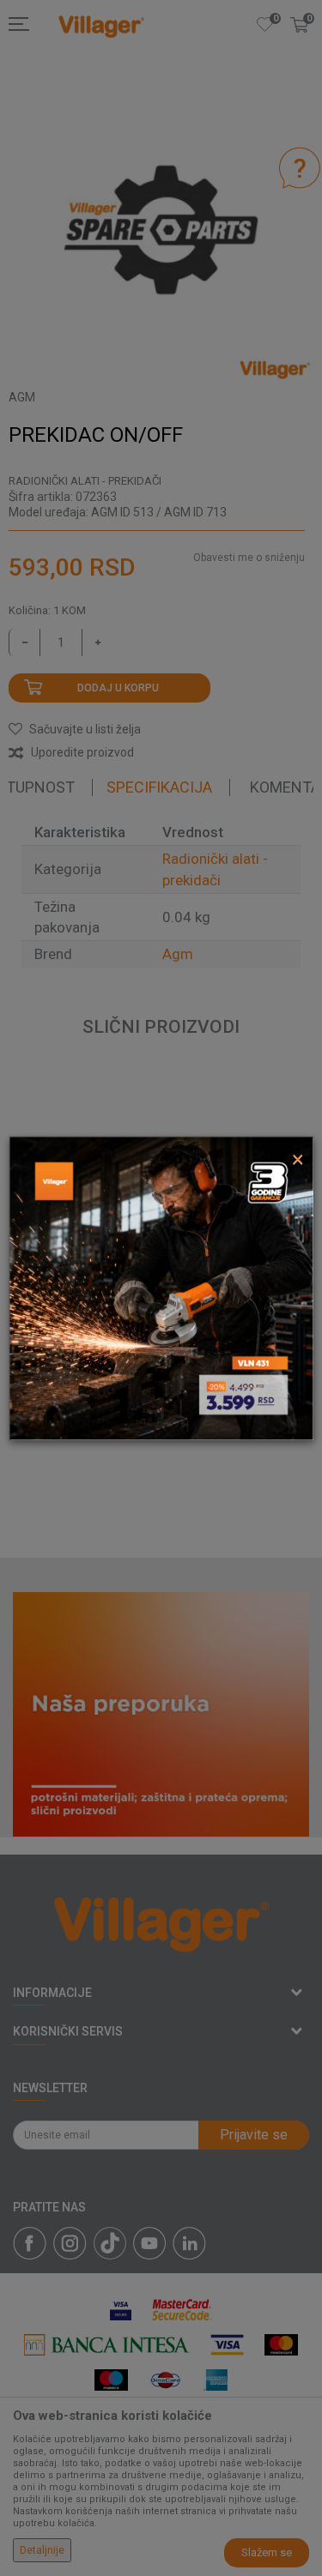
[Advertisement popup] (161, 1287)
